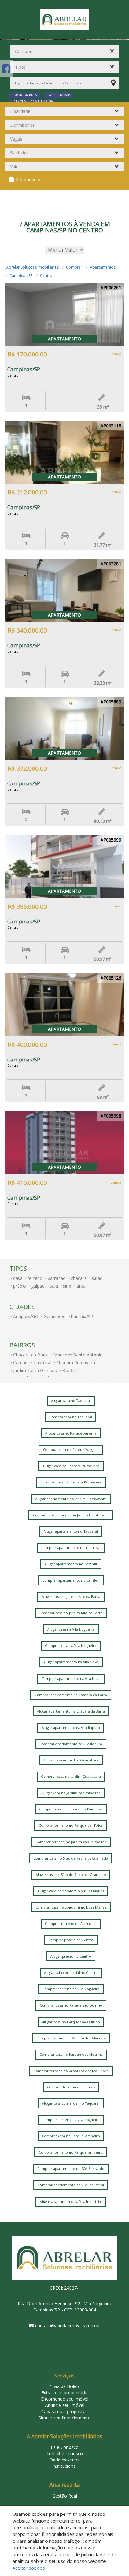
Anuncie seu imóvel (65, 2405)
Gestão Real (65, 2496)
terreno (35, 1278)
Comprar (74, 267)
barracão (57, 1278)
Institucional (64, 2466)
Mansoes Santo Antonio (78, 1355)
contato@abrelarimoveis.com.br (67, 2325)
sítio (67, 1286)
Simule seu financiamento (65, 2418)
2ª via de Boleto (65, 2386)
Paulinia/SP (82, 1316)
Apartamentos (103, 267)
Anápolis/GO (26, 1316)
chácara (79, 1278)
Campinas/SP (21, 276)
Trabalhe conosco (65, 2453)
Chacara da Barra (31, 1355)
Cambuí (21, 1363)
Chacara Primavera (76, 1363)
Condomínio (28, 180)
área (81, 1286)
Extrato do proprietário (64, 2393)
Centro (46, 276)
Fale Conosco (65, 2447)
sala (54, 1286)
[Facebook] (6, 69)
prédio (20, 1286)
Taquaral (42, 1363)
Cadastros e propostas (64, 2411)
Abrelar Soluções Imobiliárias (32, 267)
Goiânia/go (55, 1316)
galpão (38, 1286)
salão (97, 1278)
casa (18, 1278)
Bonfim (70, 1370)
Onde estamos (64, 2460)
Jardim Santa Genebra (35, 1370)
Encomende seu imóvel (65, 2399)
